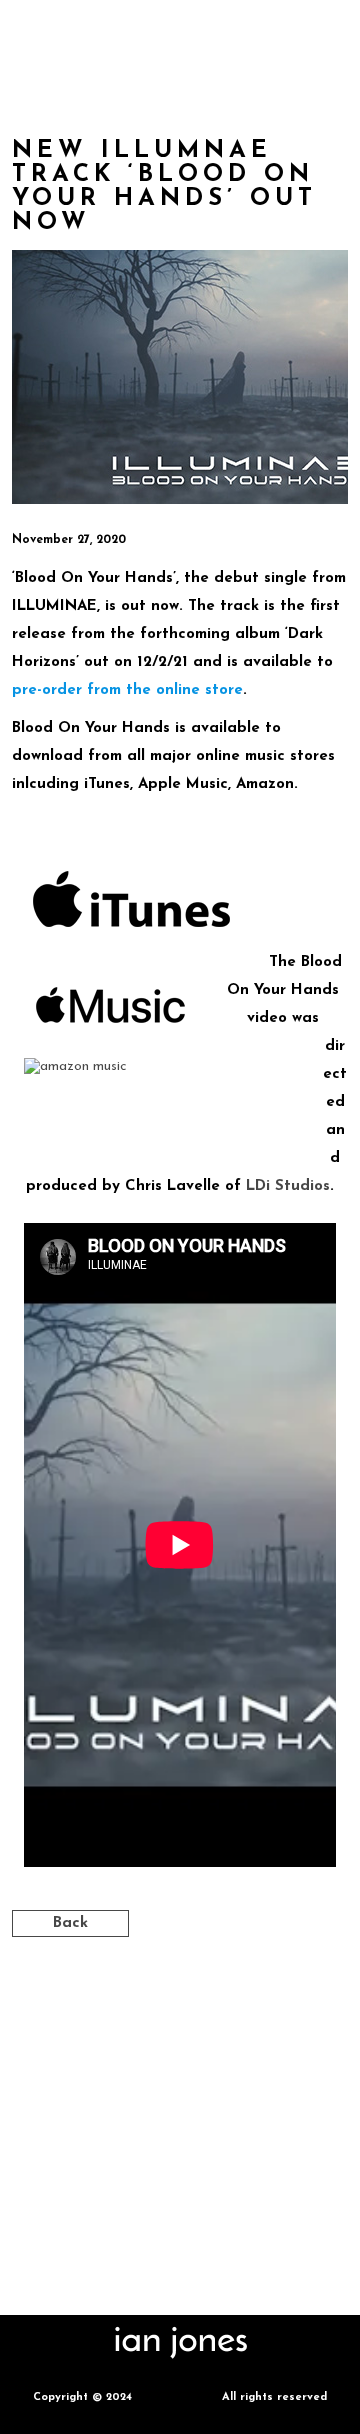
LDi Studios (288, 1186)
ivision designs (177, 2397)
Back (70, 1923)
